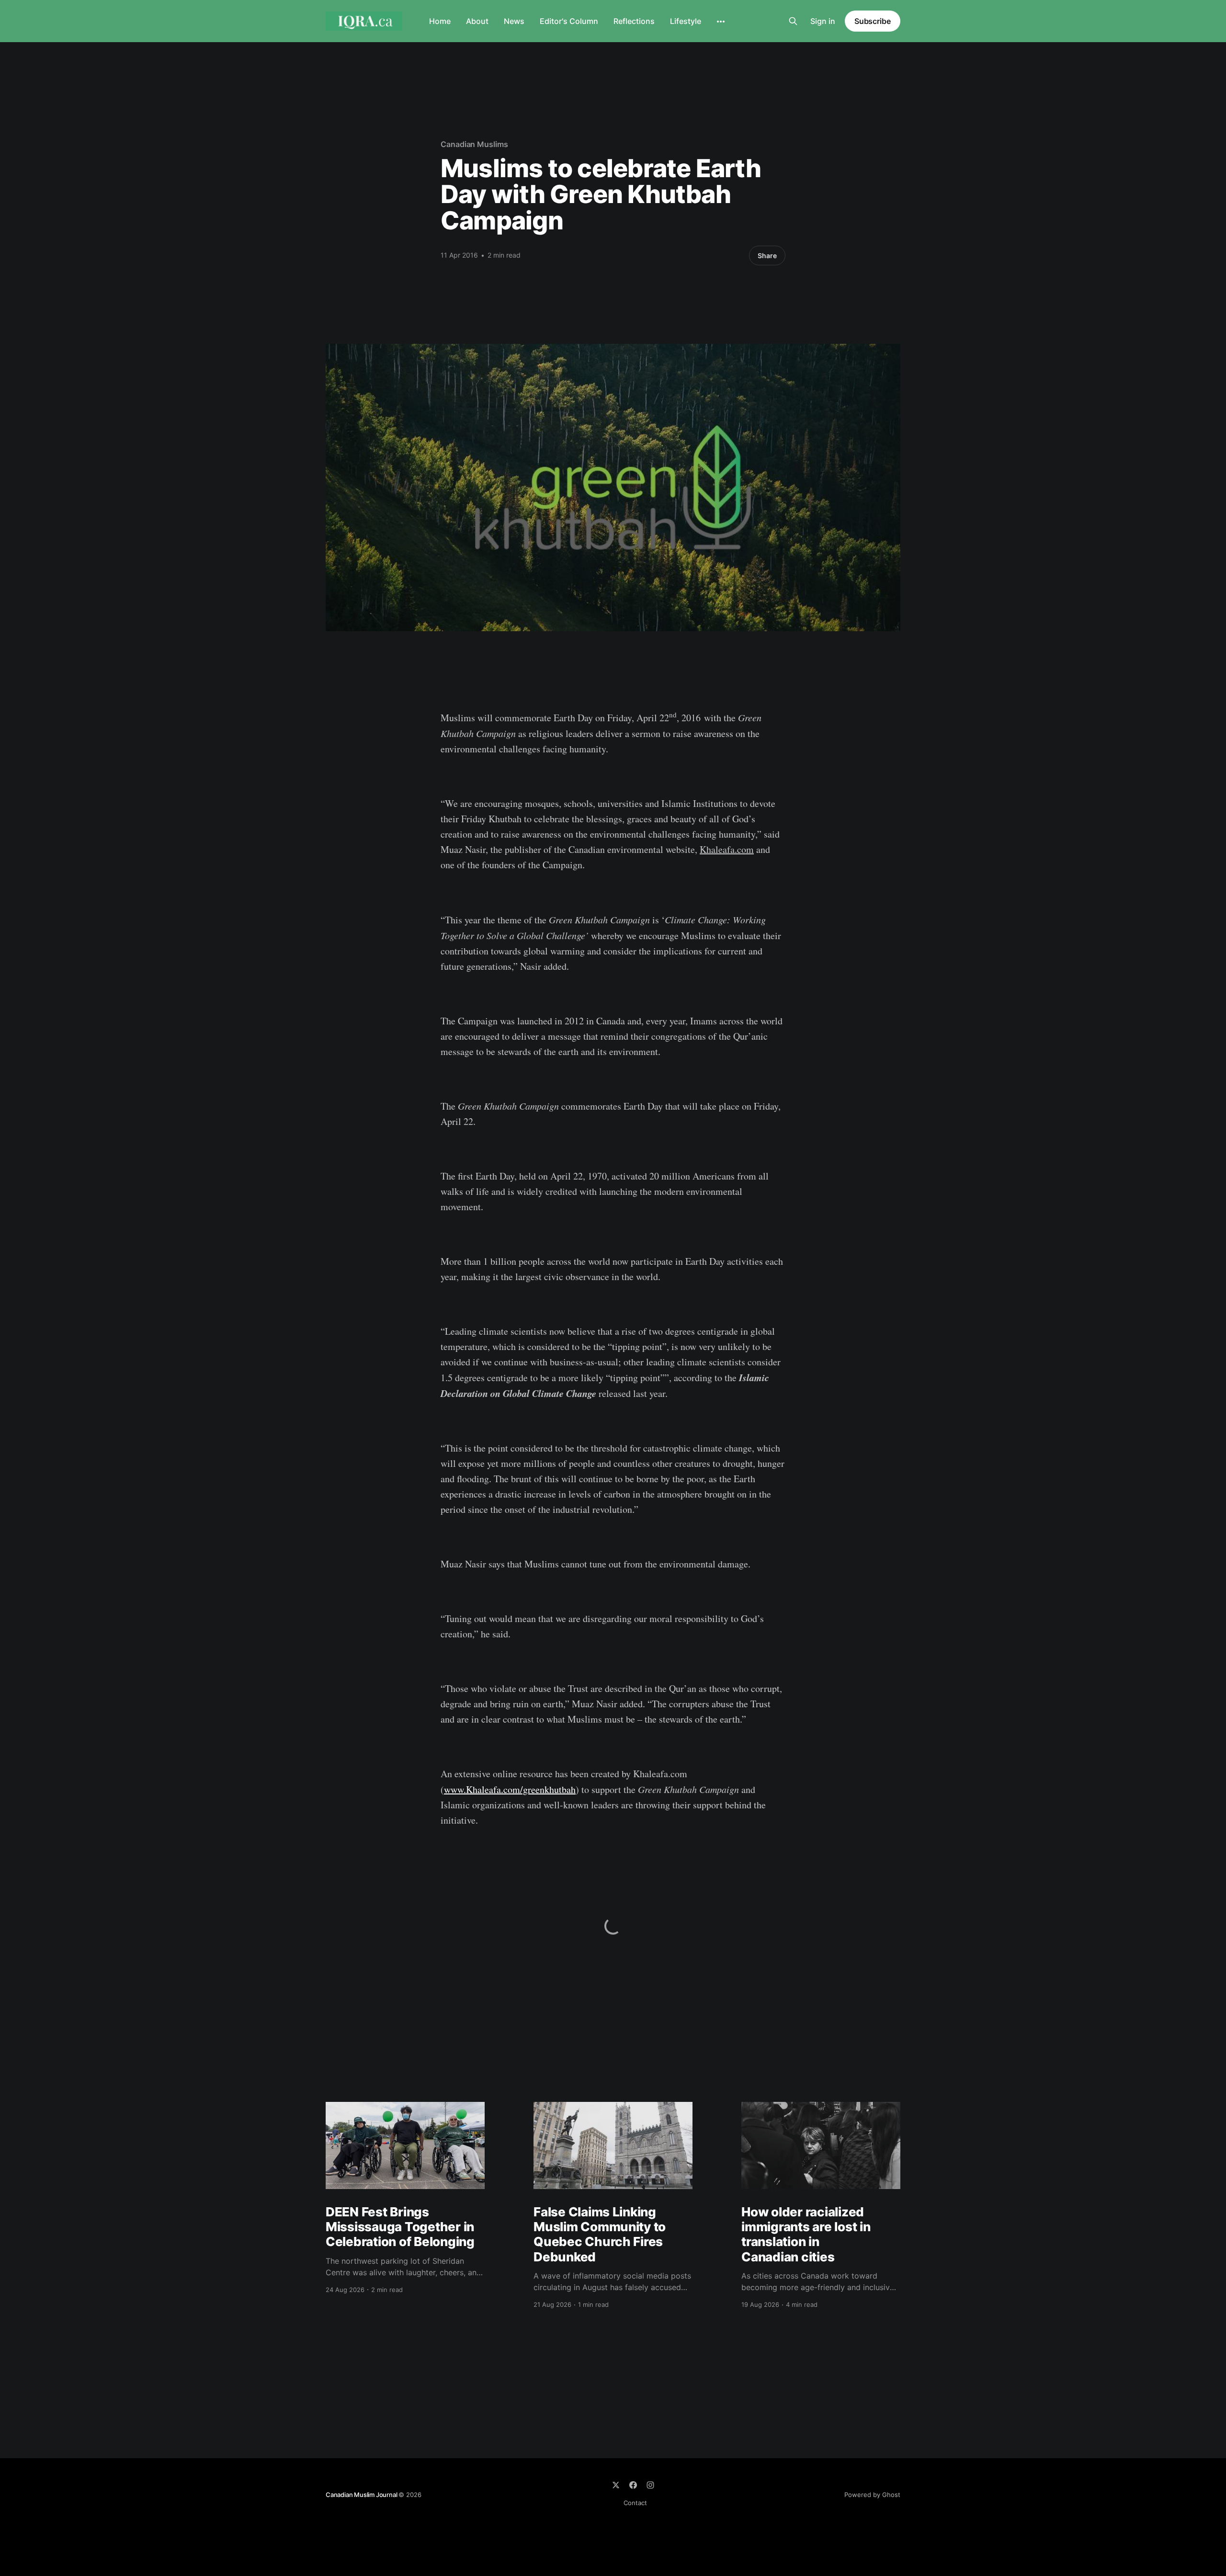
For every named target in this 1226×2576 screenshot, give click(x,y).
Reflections (634, 21)
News (514, 21)
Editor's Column (569, 21)
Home (440, 21)
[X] (616, 2485)
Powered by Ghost (872, 2495)
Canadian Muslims (474, 144)
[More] (721, 22)
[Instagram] (650, 2485)
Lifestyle (686, 21)
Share (767, 255)
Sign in (823, 21)
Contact (635, 2503)
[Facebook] (633, 2485)
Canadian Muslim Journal (362, 2495)
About (477, 21)
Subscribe (873, 21)
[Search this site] (793, 21)
